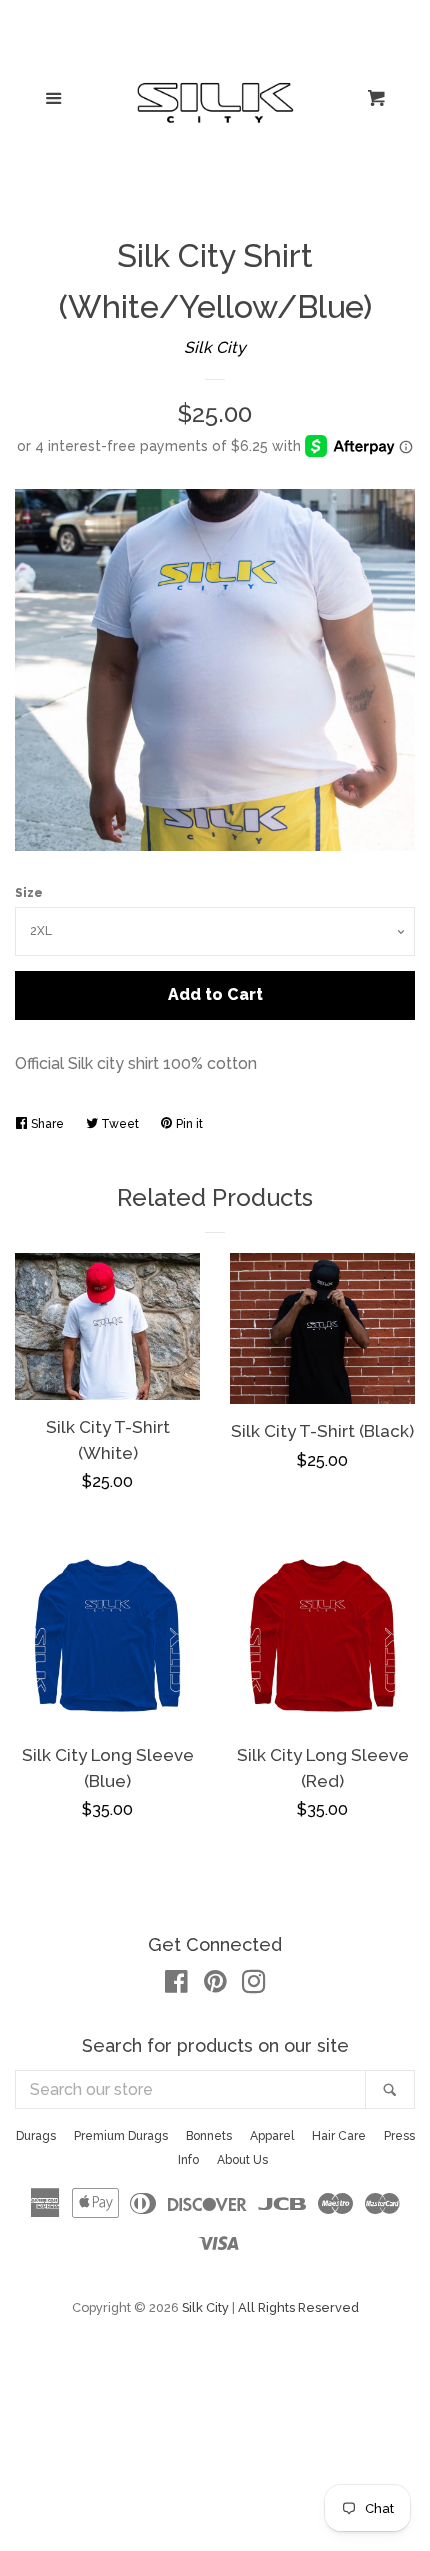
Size (29, 893)
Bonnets (209, 2136)
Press (399, 2136)
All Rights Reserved (298, 2307)
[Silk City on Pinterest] (215, 1985)
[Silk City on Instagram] (254, 1985)
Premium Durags (121, 2136)
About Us (242, 2160)
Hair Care (339, 2136)
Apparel (272, 2136)
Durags (36, 2136)
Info (188, 2160)
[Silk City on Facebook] (176, 1985)
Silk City (215, 347)
